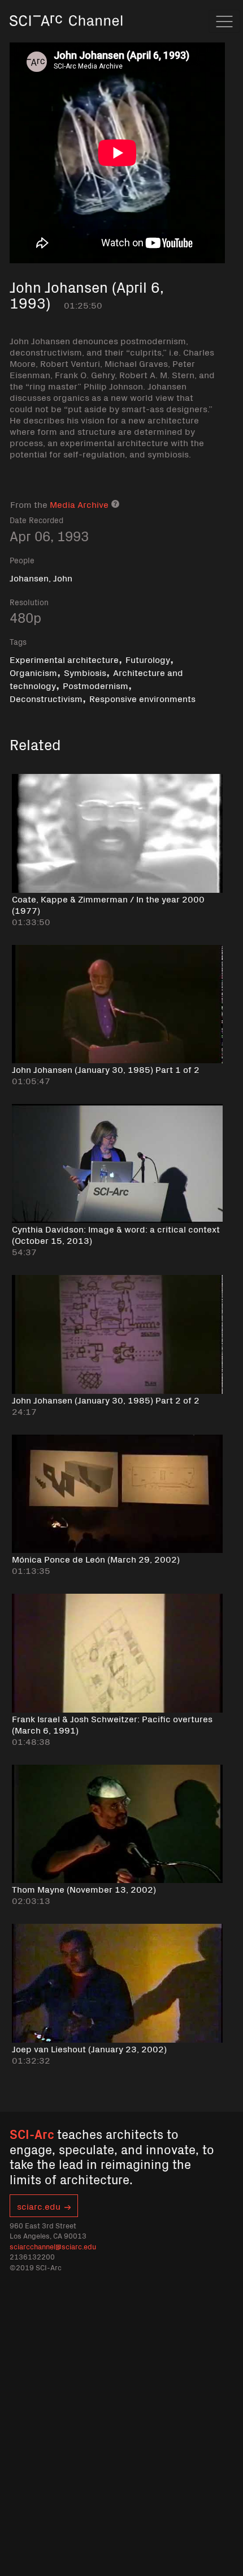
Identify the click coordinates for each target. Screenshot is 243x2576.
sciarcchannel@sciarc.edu (53, 2246)
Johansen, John (41, 577)
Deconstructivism (46, 698)
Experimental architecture (64, 659)
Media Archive (79, 504)
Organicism (33, 672)
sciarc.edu (39, 2206)
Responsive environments (142, 698)
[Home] (66, 37)
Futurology (148, 659)
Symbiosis (85, 672)
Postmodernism (96, 685)
